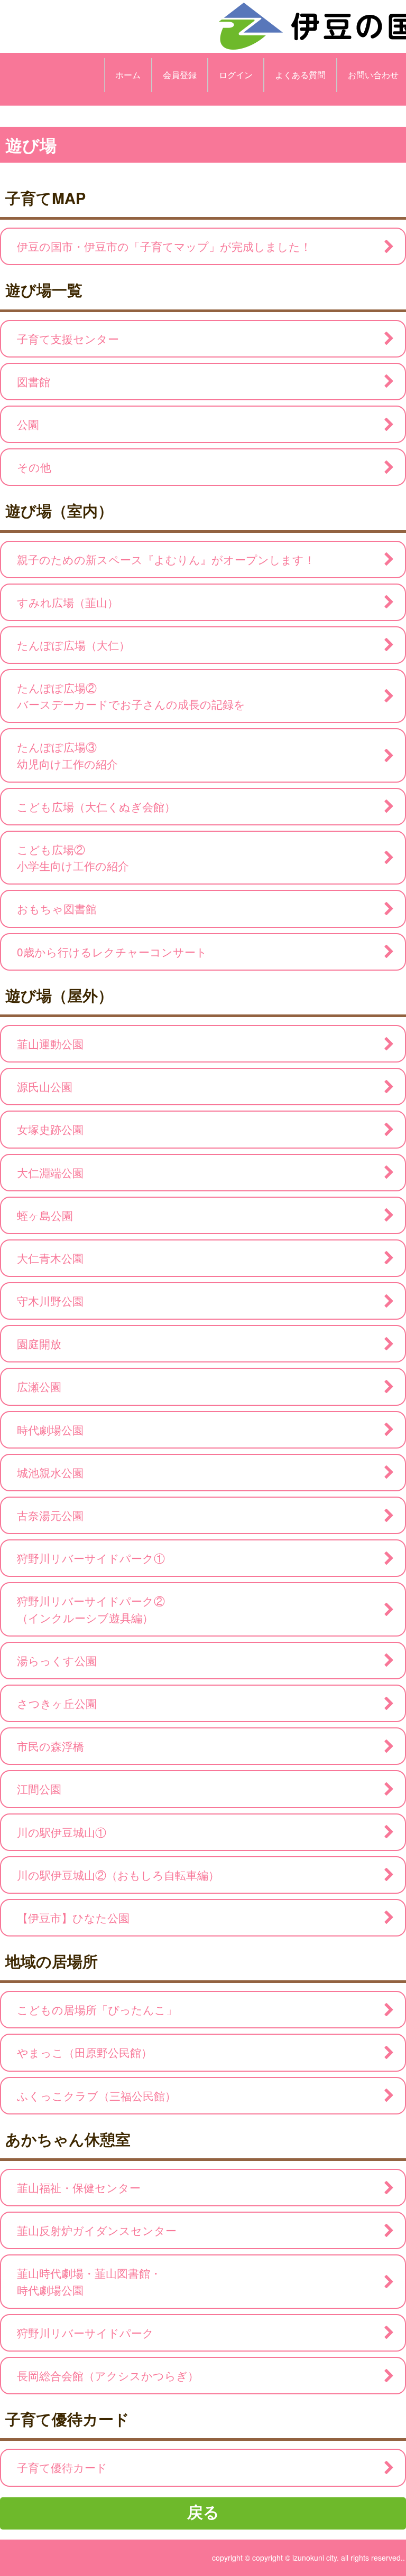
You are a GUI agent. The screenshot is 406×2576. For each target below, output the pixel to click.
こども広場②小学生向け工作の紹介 (73, 857)
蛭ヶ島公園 (45, 1215)
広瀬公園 (39, 1386)
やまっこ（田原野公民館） (85, 2052)
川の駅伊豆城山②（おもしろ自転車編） (118, 1875)
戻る (203, 2511)
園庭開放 (39, 1343)
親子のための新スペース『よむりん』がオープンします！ (166, 559)
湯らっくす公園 (57, 1660)
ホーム (128, 75)
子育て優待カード (62, 2467)
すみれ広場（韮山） (68, 602)
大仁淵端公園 (50, 1172)
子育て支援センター (68, 339)
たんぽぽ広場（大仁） (73, 645)
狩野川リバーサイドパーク (85, 2333)
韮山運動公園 (50, 1043)
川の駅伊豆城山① (62, 1832)
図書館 (34, 381)
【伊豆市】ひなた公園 (73, 1917)
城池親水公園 (50, 1472)
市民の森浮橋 (50, 1746)
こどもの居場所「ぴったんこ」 (97, 2009)
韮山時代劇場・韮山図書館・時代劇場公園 (89, 2281)
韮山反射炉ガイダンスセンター (97, 2230)
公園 (28, 424)
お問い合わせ (373, 75)
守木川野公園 (50, 1301)
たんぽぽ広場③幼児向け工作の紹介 (67, 755)
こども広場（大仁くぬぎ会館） (96, 806)
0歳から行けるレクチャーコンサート (112, 952)
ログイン (236, 75)
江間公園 (39, 1789)
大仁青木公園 (50, 1258)
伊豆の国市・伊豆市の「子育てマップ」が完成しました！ (164, 246)
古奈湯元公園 (50, 1515)
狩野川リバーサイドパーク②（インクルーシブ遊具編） (91, 1609)
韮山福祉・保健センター (79, 2187)
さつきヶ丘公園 (57, 1703)
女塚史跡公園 (50, 1129)
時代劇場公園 (50, 1430)
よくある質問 (300, 75)
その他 (34, 467)
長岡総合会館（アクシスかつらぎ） (108, 2375)
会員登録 (180, 75)
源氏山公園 (45, 1086)
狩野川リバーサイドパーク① (91, 1558)
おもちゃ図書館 (57, 908)
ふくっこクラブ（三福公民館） (96, 2095)
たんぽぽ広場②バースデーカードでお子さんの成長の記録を (131, 696)
